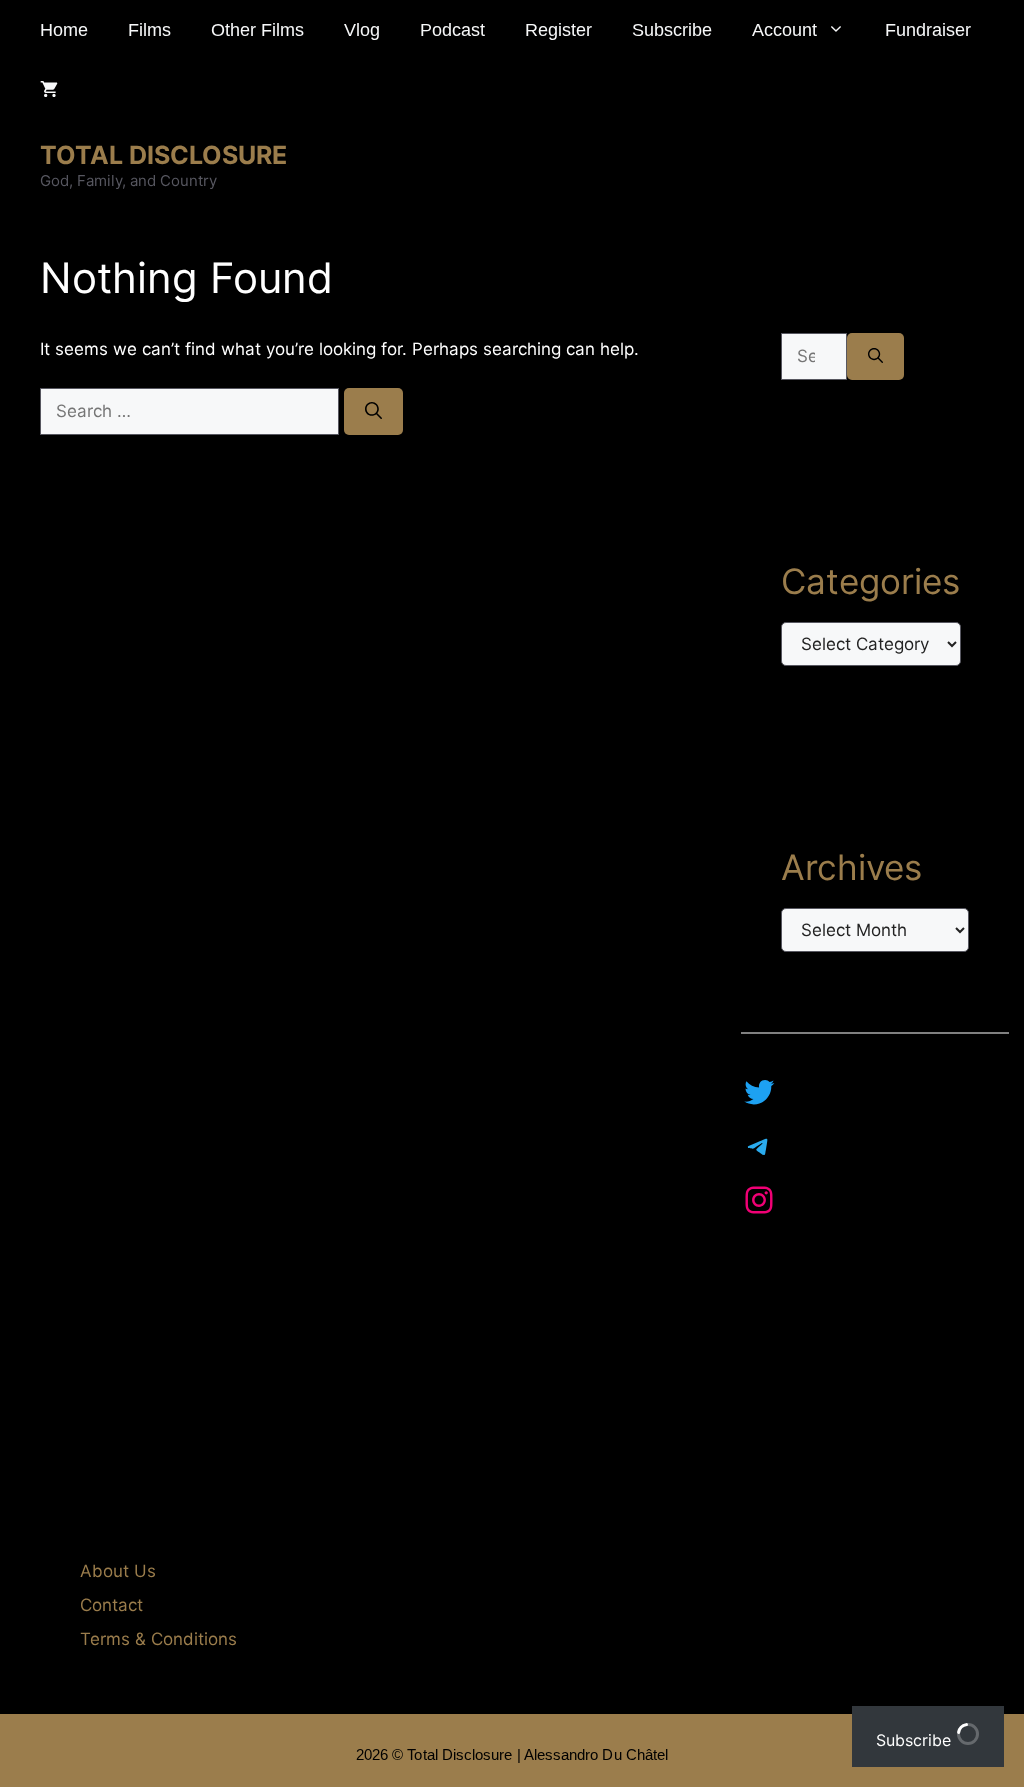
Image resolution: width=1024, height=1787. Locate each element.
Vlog (362, 30)
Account (784, 30)
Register (558, 30)
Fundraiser (928, 30)
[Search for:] (192, 411)
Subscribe (672, 30)
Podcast (452, 30)
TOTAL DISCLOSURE (163, 155)
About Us (118, 1571)
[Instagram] (759, 1200)
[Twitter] (759, 1092)
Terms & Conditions (158, 1639)
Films (149, 30)
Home (64, 30)
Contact (111, 1605)
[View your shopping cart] (49, 90)
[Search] (373, 412)
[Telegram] (759, 1146)
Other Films (257, 30)
